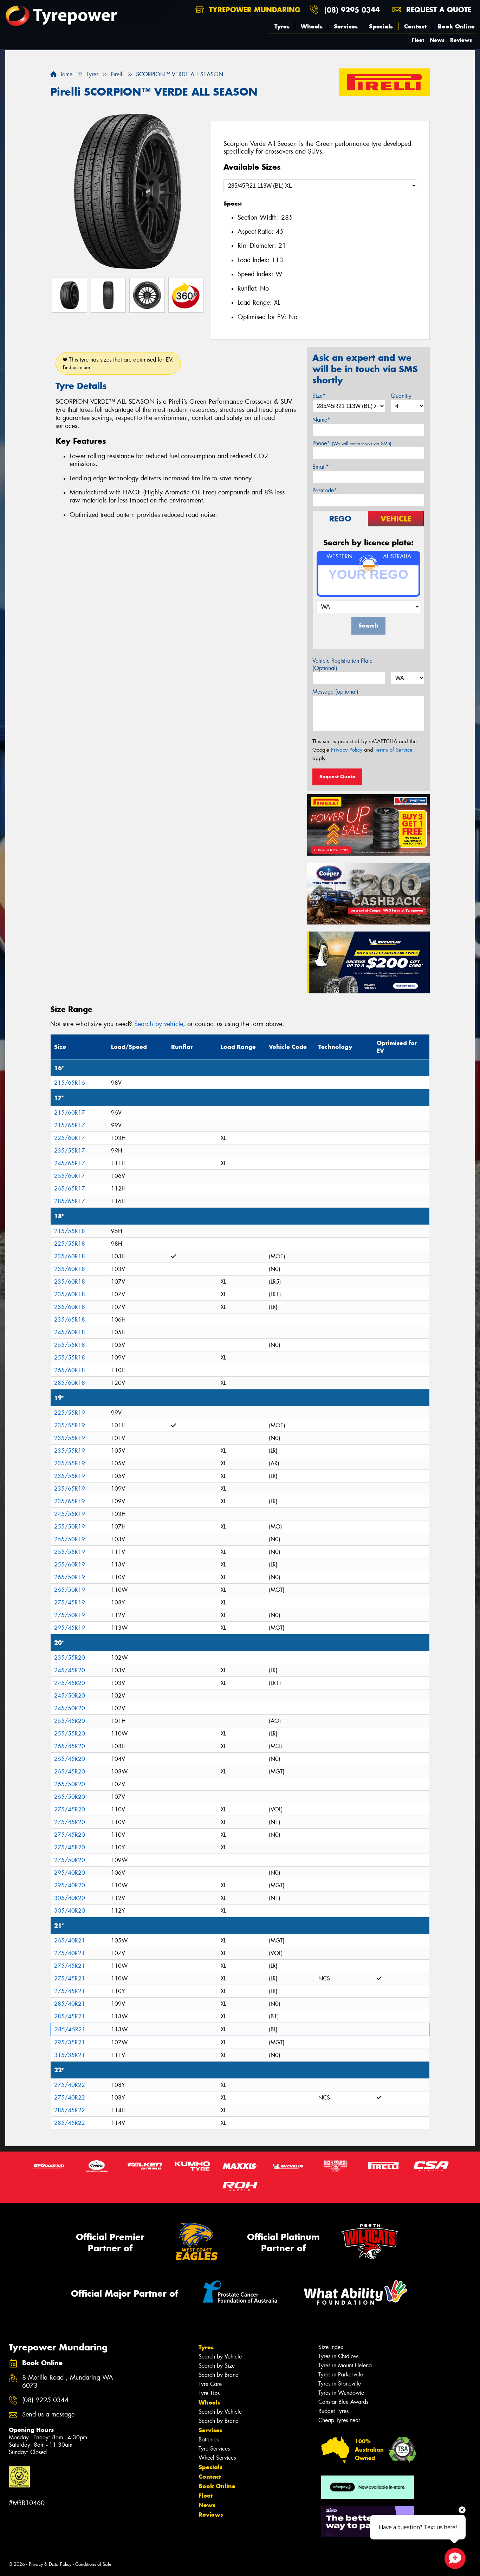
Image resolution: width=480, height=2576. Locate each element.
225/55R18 (70, 1244)
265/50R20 (70, 1784)
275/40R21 (70, 1953)
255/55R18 (70, 1345)
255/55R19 (70, 1552)
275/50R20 (70, 1860)
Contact (415, 26)
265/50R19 (70, 1577)
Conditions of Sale (93, 2564)
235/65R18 (70, 1320)
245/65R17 (70, 1163)
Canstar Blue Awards (343, 2402)
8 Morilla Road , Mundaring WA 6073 (68, 2382)
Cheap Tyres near (339, 2420)
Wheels (312, 26)
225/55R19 (70, 1413)
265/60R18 (70, 1370)
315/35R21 (70, 2055)
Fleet (418, 40)
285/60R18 (70, 1383)
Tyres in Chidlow (338, 2356)
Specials (381, 26)
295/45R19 (70, 1628)
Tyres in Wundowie (341, 2393)
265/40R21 (70, 1941)
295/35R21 (70, 2042)
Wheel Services (217, 2458)
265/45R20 (70, 1746)
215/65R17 (70, 1125)
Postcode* (325, 490)
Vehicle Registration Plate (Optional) (342, 664)
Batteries (209, 2439)
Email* (321, 467)
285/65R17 (70, 1201)
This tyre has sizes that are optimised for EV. (118, 363)
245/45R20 (70, 1670)
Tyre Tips (209, 2393)
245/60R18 (70, 1332)
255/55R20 (70, 1734)
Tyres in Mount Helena (345, 2365)
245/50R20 (70, 1696)
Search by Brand (219, 2375)
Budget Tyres (333, 2411)
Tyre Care (210, 2384)
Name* (321, 420)
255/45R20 (70, 1721)
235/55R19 (70, 1425)
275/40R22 (70, 2085)
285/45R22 (70, 2110)
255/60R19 (70, 1565)
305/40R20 (70, 1898)
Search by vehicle (159, 1024)
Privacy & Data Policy (50, 2564)
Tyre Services (214, 2449)
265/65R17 (70, 1189)
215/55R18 (70, 1231)
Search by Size (217, 2366)
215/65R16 (70, 1083)
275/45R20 (70, 1809)
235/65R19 (70, 1489)
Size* (319, 396)
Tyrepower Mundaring (254, 10)
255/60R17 (70, 1176)
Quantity (401, 396)
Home (64, 74)
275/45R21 (70, 1966)
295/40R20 (70, 1873)
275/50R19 (70, 1615)
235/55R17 (70, 1151)
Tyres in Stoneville (340, 2384)
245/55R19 (70, 1514)
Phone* (352, 443)
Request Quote (337, 777)
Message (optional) (335, 692)
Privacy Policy (347, 750)
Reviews (461, 40)
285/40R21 (70, 2004)
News (437, 40)
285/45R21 (70, 2016)
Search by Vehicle (220, 2357)
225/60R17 (70, 1138)
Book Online (456, 26)
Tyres (282, 26)
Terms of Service (394, 750)
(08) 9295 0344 (352, 10)
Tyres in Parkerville (341, 2374)
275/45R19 (70, 1602)
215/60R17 (70, 1113)
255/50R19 (70, 1527)
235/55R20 (70, 1658)
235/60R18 (70, 1256)
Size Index (331, 2347)
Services (346, 26)
